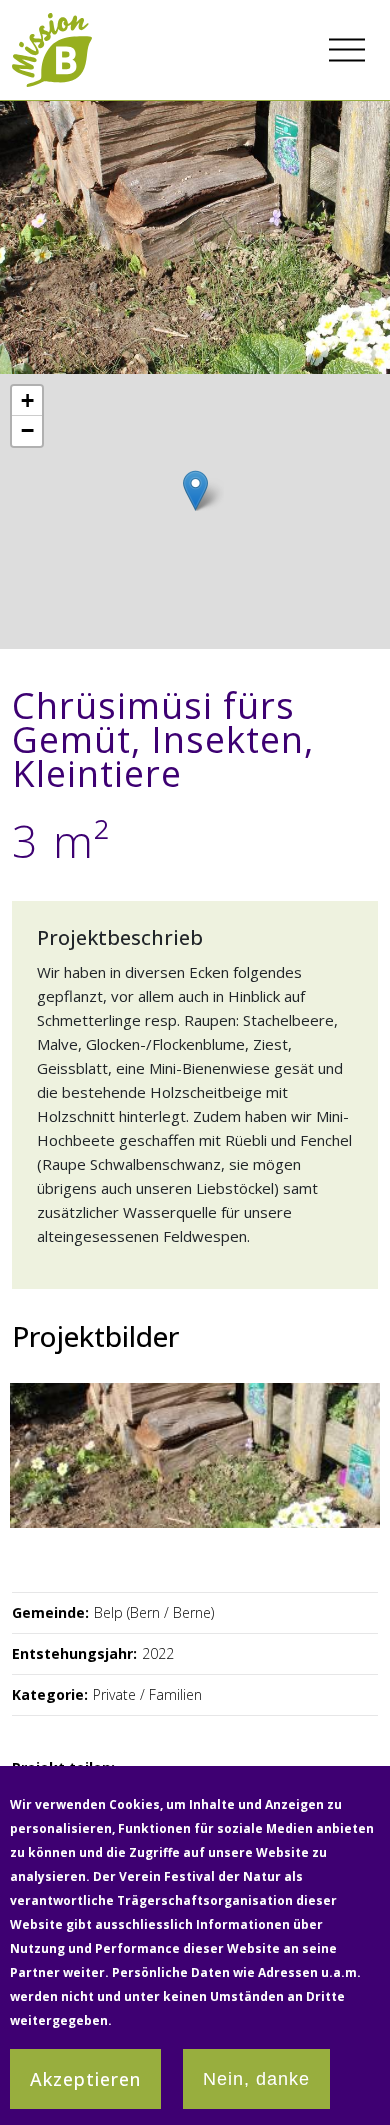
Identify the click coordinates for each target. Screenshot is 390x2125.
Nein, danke (256, 2079)
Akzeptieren (85, 2079)
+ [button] (27, 400)
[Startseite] (52, 24)
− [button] (27, 430)
